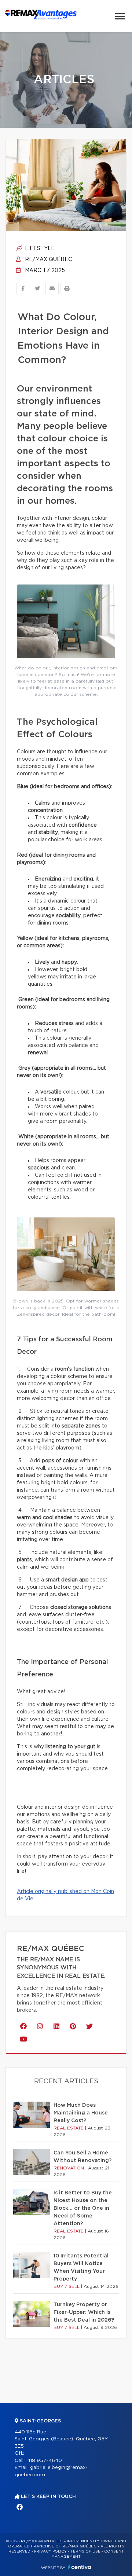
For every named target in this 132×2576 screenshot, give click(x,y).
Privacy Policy (50, 2551)
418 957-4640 (45, 2461)
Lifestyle (39, 249)
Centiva (80, 2567)
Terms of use (85, 2551)
